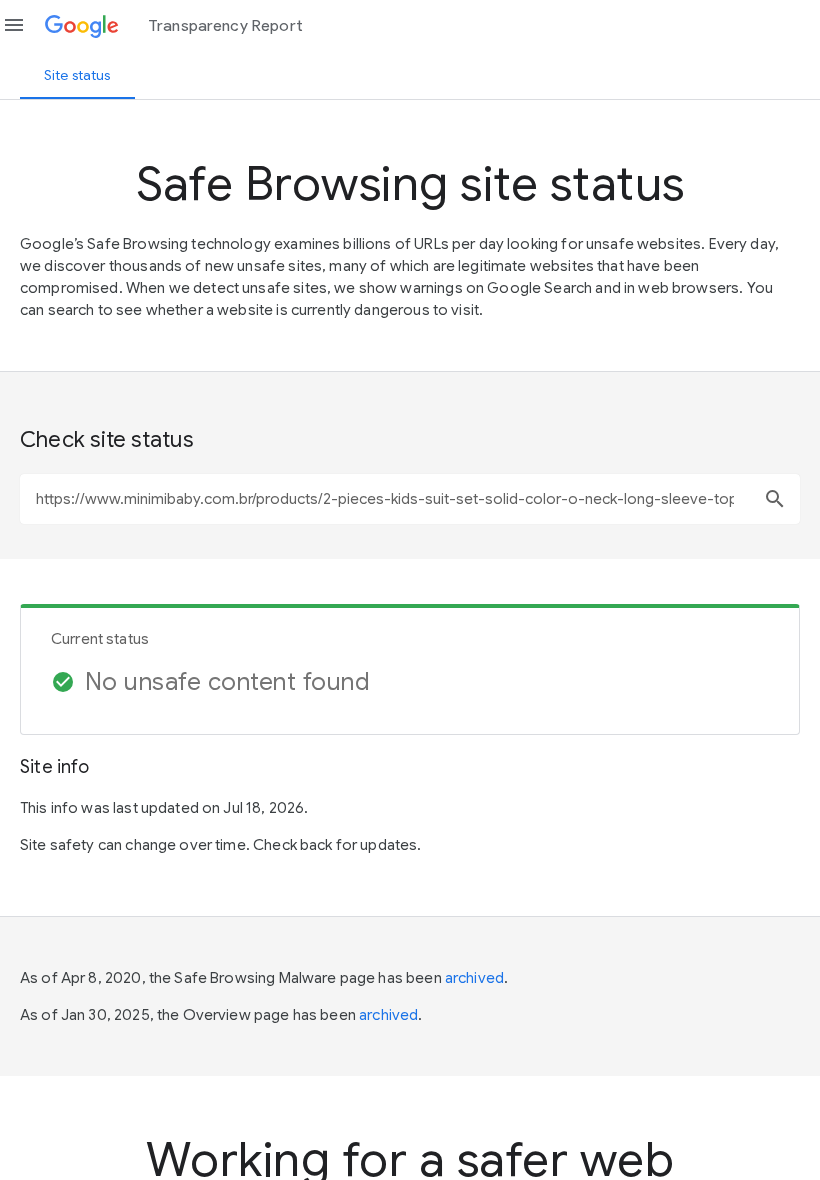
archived (474, 978)
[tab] (77, 75)
